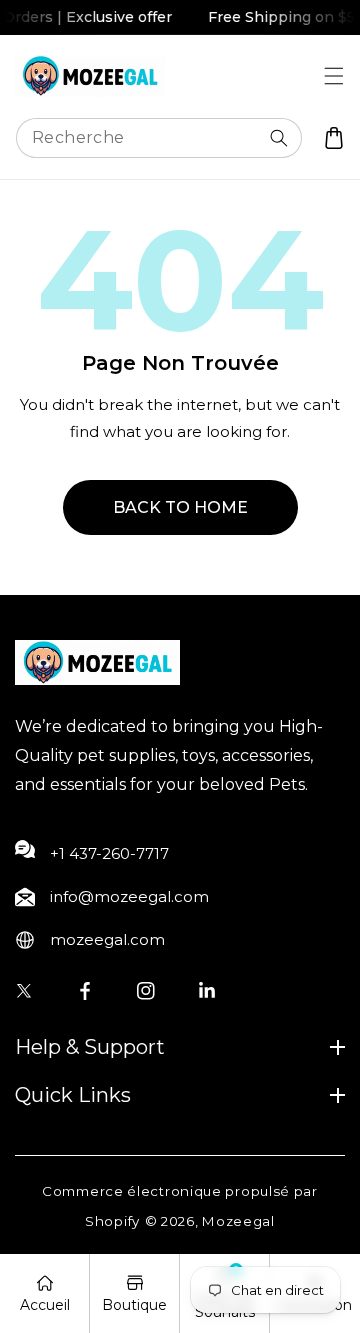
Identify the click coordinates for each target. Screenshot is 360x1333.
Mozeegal (238, 1221)
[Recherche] (279, 138)
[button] (333, 75)
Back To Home (180, 507)
